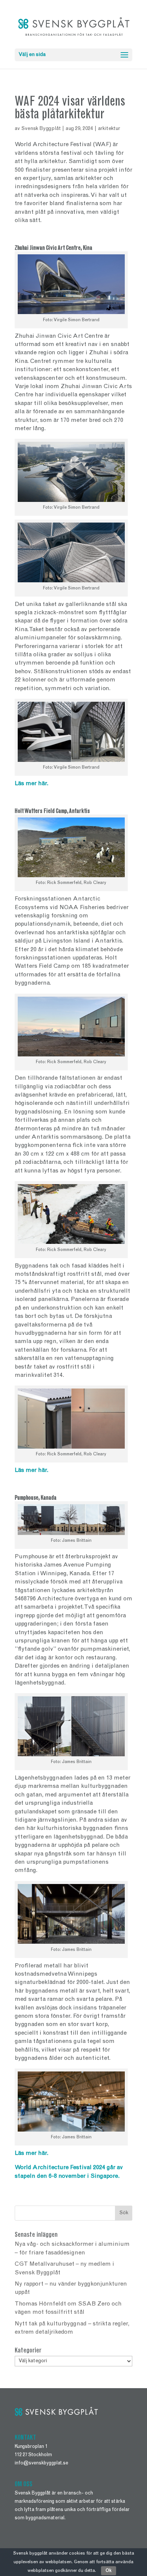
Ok (109, 2571)
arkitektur (109, 129)
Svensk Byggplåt (41, 129)
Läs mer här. (32, 784)
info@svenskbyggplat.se (41, 2463)
